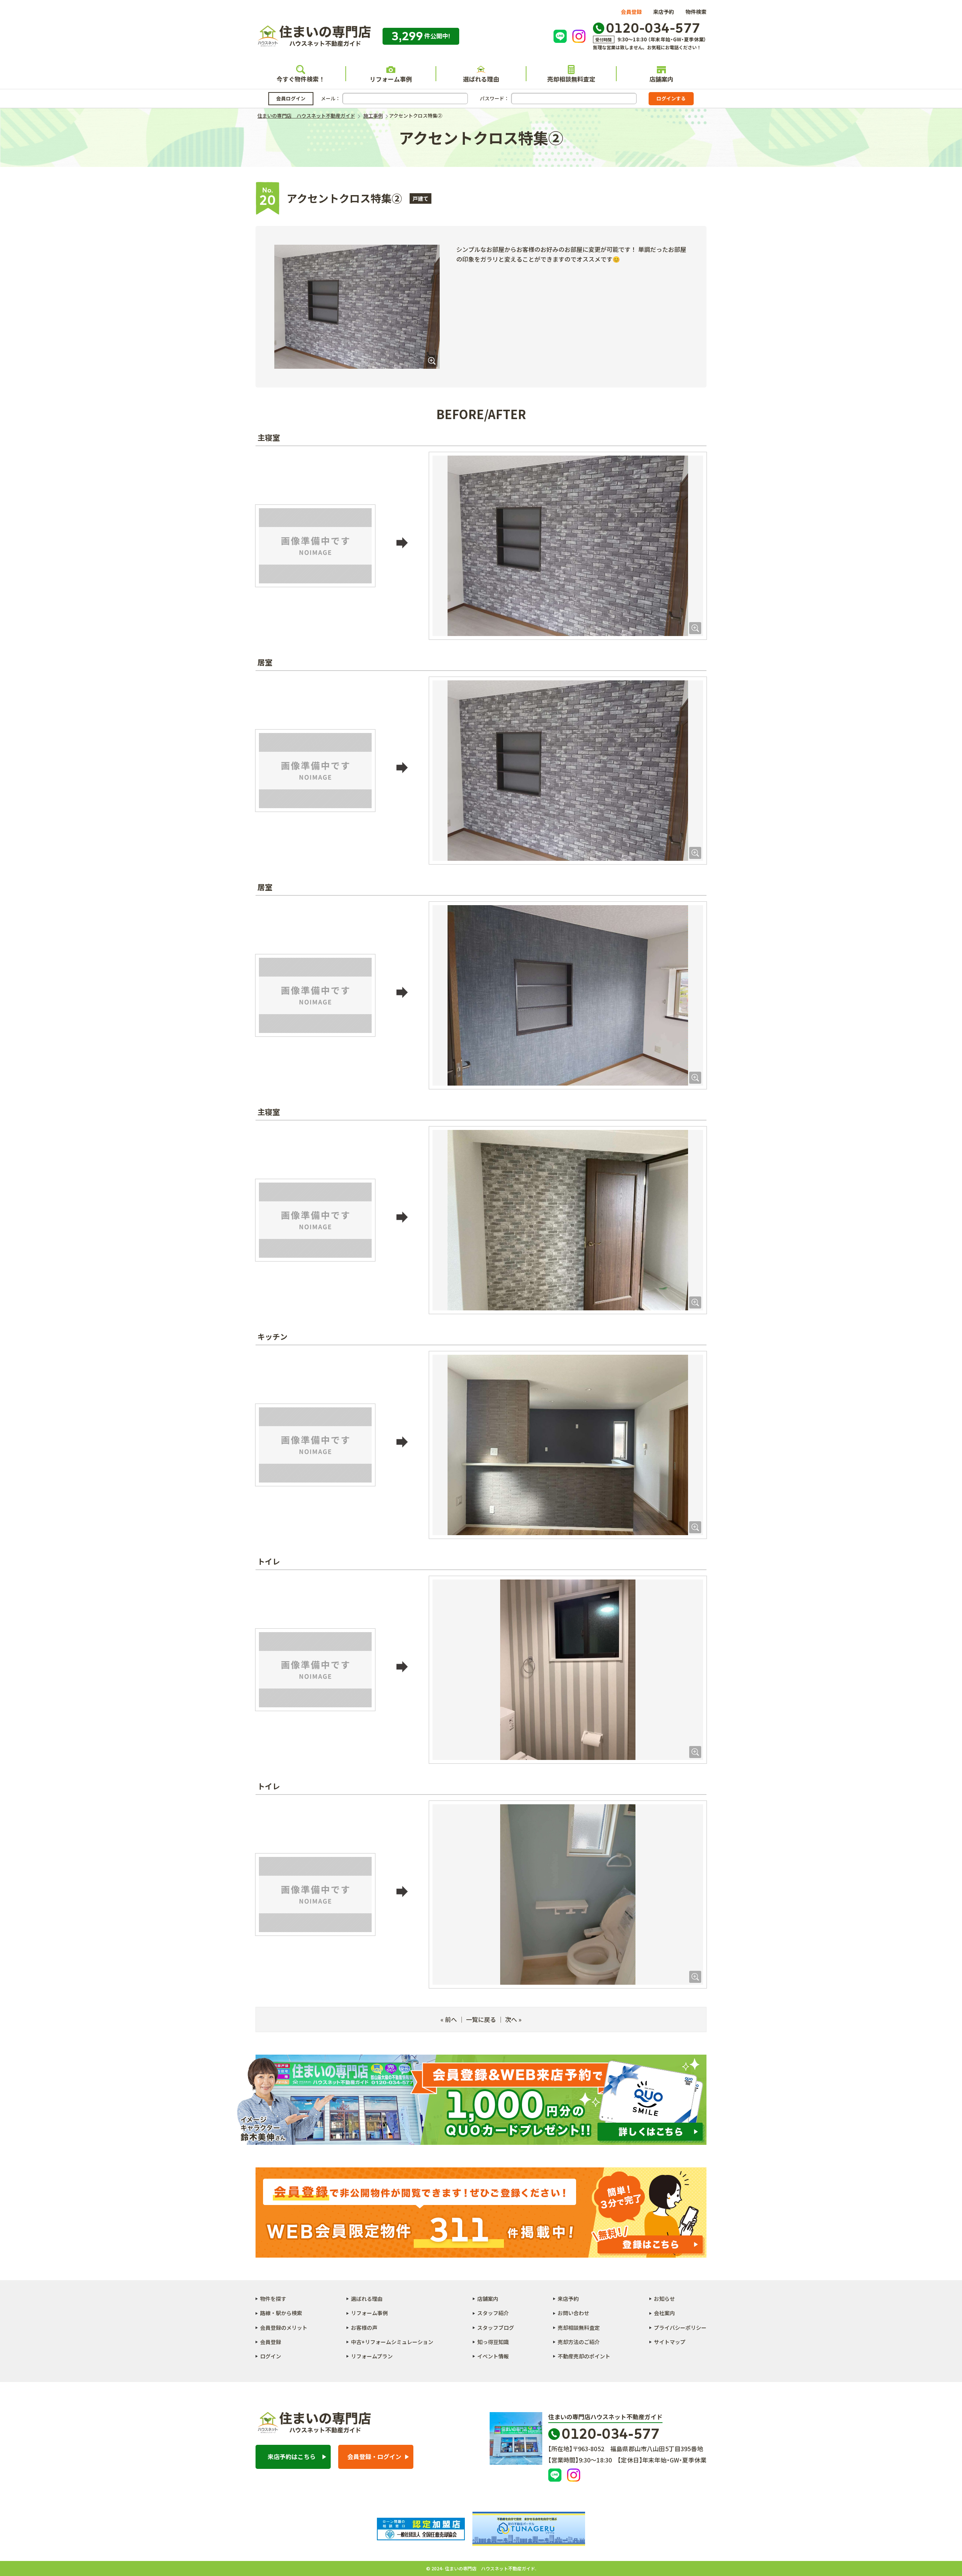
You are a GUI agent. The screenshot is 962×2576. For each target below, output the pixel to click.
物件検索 (696, 12)
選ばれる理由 (481, 79)
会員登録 (631, 12)
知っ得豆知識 (493, 2342)
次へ (511, 2019)
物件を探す (273, 2299)
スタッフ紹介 (493, 2313)
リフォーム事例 (391, 79)
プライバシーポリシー (680, 2328)
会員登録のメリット (284, 2328)
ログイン (271, 2356)
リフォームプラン (372, 2356)
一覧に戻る (481, 2019)
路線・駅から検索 (281, 2313)
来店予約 (664, 12)
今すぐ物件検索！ (301, 79)
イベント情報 (493, 2356)
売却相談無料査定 (571, 79)
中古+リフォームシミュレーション (392, 2342)
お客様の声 (364, 2328)
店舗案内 (661, 79)
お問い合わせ (573, 2313)
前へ (451, 2019)
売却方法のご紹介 (579, 2342)
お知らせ (664, 2299)
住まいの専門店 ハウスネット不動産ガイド (313, 36)
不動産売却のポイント (584, 2356)
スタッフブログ (496, 2328)
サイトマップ (670, 2342)
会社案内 (664, 2313)
